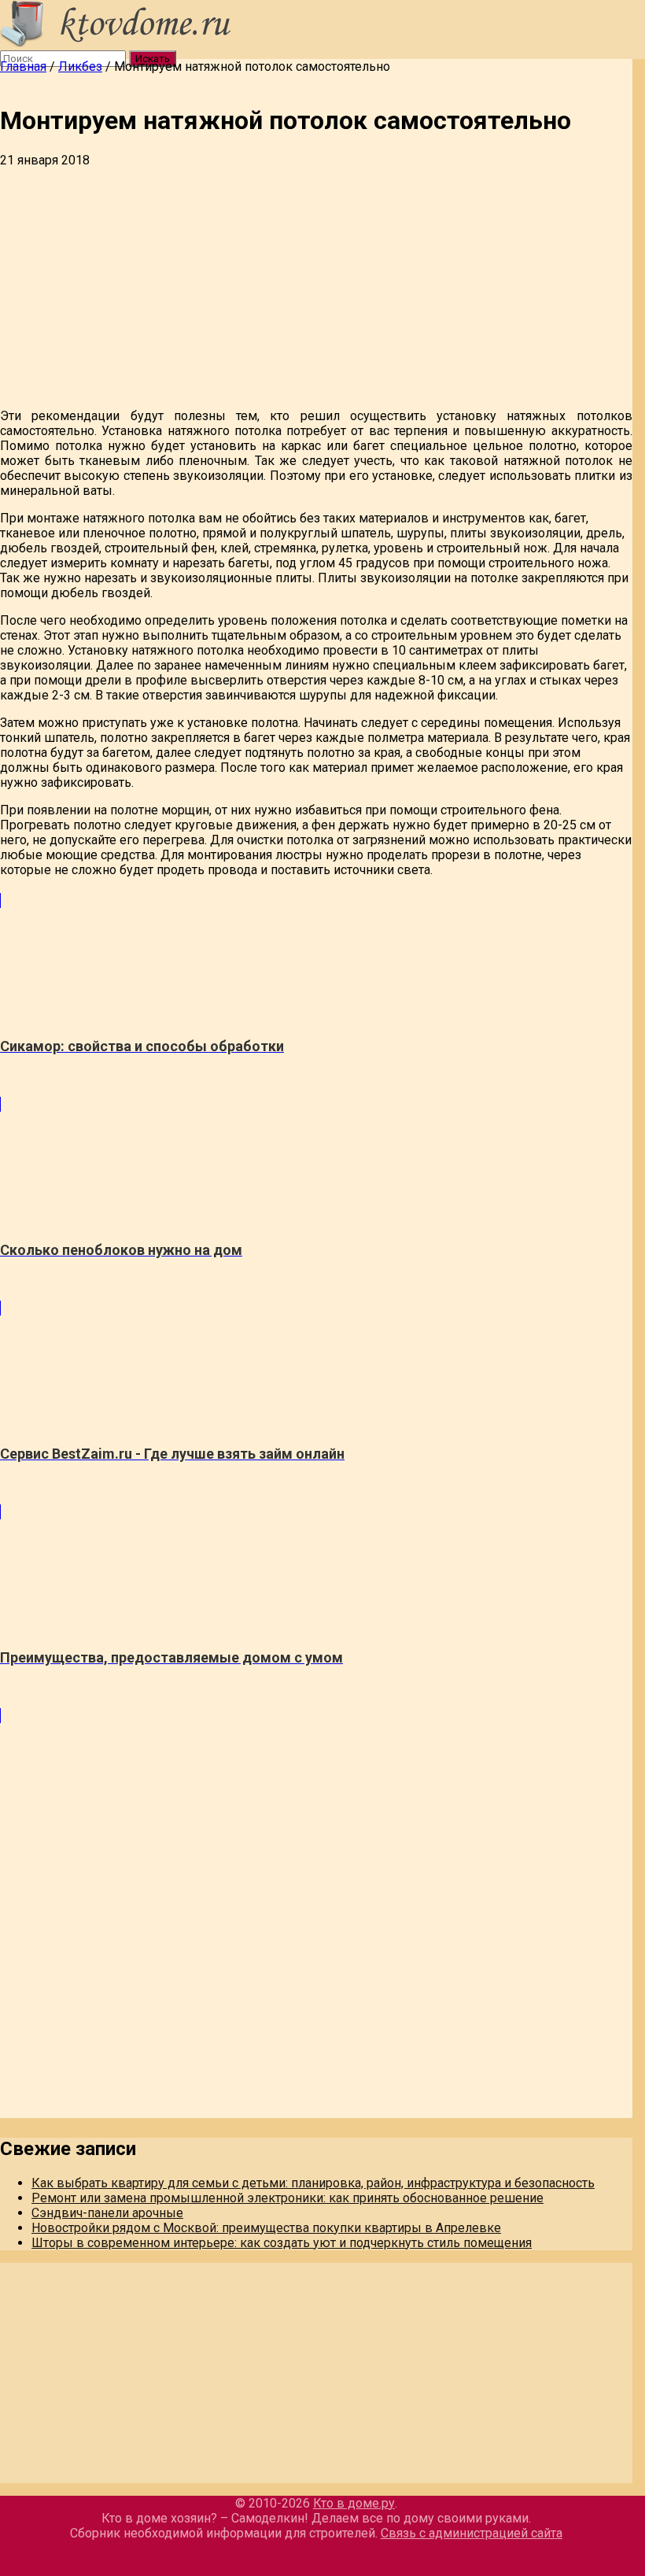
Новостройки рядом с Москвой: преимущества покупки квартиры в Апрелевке (266, 2228)
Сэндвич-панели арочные (107, 2213)
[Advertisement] (316, 286)
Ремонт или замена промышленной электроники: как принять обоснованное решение (287, 2198)
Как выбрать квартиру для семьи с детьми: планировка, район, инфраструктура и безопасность (313, 2183)
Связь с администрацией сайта (472, 2533)
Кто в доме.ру (354, 2503)
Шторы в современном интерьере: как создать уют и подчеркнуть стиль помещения (282, 2243)
